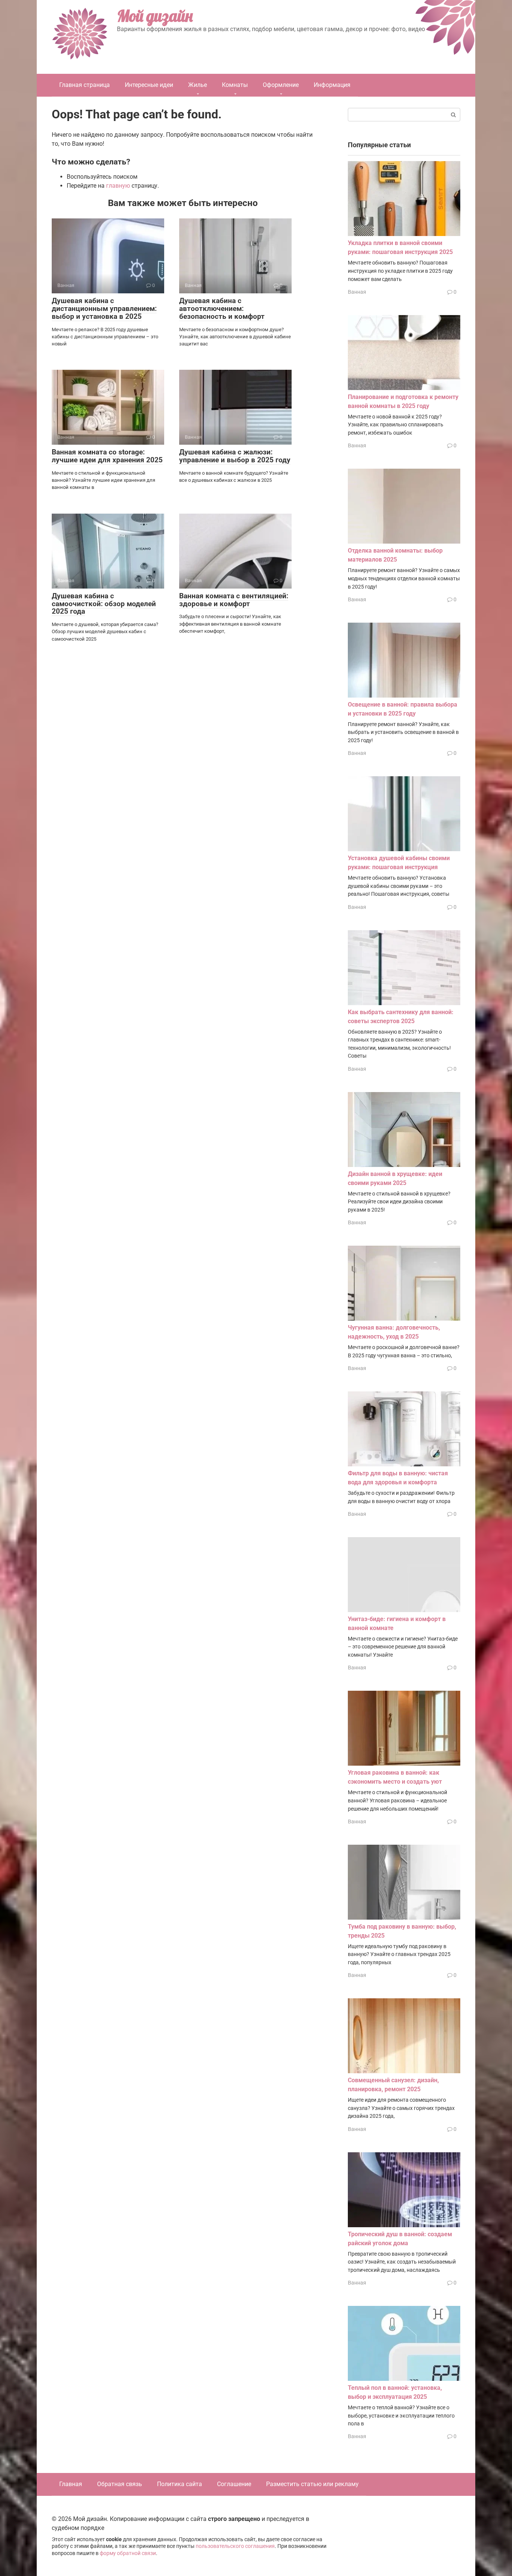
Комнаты (235, 85)
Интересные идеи (149, 85)
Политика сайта (180, 2484)
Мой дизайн (155, 16)
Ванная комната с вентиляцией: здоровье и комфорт (234, 600)
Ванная (357, 292)
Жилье (198, 85)
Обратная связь (120, 2484)
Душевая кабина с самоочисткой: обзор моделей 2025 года (104, 604)
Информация (332, 85)
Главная (71, 2484)
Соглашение (234, 2484)
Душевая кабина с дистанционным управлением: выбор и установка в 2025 (104, 309)
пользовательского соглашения (235, 2546)
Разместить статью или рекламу (312, 2484)
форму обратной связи (128, 2553)
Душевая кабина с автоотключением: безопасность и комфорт (222, 309)
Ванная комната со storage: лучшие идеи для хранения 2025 (107, 456)
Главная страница (85, 85)
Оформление (281, 85)
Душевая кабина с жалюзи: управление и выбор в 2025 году (235, 456)
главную (118, 186)
